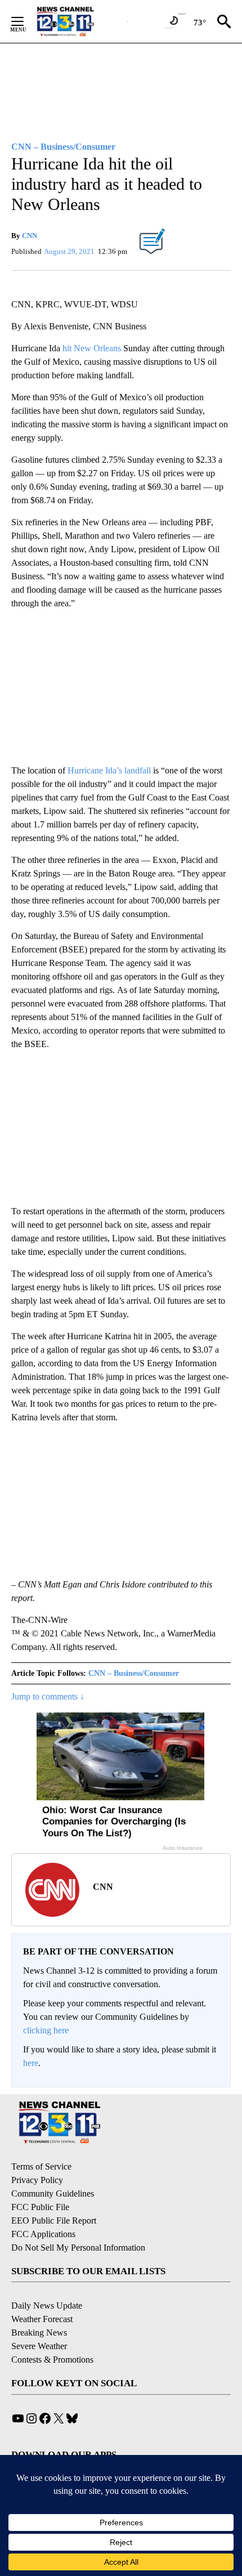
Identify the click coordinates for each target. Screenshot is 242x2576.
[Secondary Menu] (26, 21)
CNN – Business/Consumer (134, 1673)
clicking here (46, 2030)
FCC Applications (43, 2234)
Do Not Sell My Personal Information (78, 2248)
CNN (30, 236)
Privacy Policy (37, 2180)
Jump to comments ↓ (48, 1696)
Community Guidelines (53, 2193)
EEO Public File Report (54, 2221)
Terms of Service (41, 2166)
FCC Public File (40, 2207)
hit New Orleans (92, 348)
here (31, 2063)
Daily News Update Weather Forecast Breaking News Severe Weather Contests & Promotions (52, 2333)
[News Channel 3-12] (79, 21)
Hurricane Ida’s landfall (109, 770)
